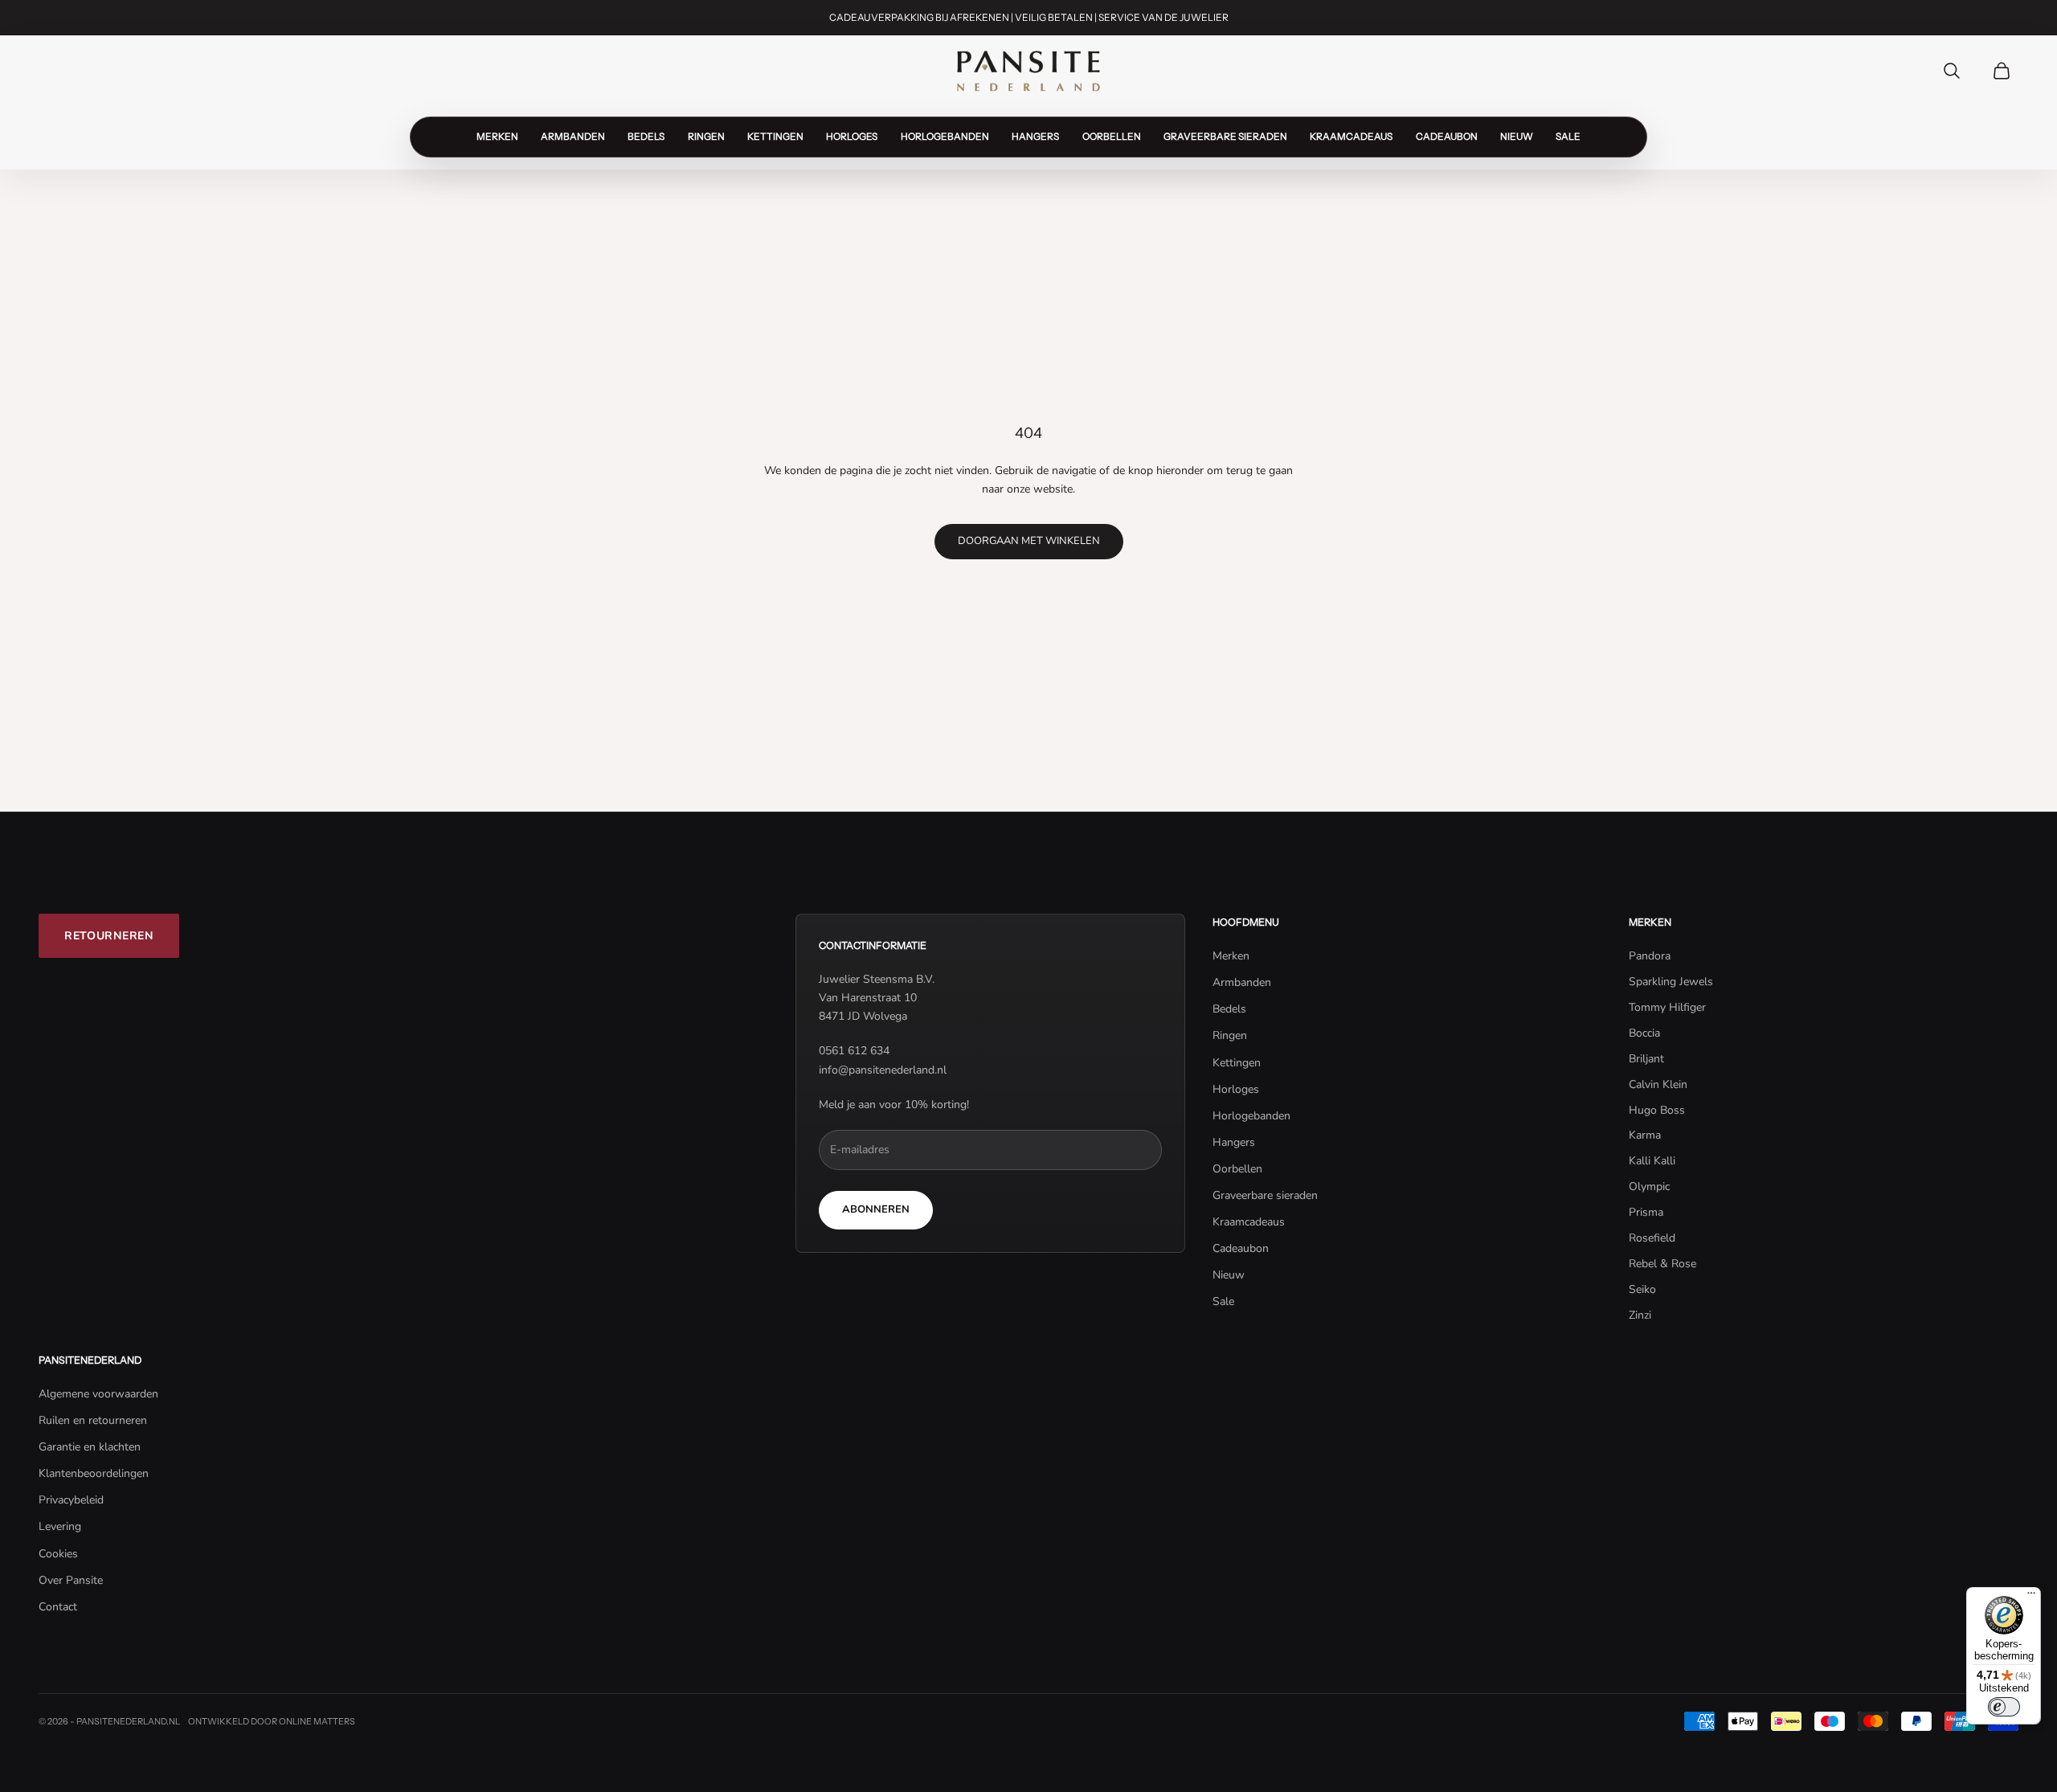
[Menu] (2031, 1597)
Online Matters (317, 1721)
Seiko (1642, 1289)
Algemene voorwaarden (98, 1394)
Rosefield (1652, 1238)
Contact (58, 1607)
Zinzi (1640, 1315)
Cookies (58, 1554)
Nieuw (1517, 137)
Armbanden (573, 137)
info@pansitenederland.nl (883, 1070)
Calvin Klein (1658, 1084)
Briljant (1646, 1059)
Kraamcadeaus (1351, 137)
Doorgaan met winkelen (1029, 541)
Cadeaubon (1447, 137)
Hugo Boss (1657, 1110)
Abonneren (876, 1209)
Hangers (1035, 137)
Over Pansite (71, 1580)
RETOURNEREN (109, 936)
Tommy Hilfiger (1667, 1007)
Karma (1645, 1135)
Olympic (1649, 1186)
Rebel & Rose (1662, 1264)
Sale (1568, 137)
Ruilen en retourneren (93, 1420)
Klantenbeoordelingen (94, 1473)
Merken (497, 137)
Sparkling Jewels (1671, 982)
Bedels (646, 137)
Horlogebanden (945, 137)
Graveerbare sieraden (1225, 137)
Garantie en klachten (90, 1447)
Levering (60, 1526)
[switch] (2004, 1707)
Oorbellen (1112, 137)
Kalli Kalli (1652, 1161)
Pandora (1650, 956)
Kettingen (775, 137)
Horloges (852, 137)
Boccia (1644, 1033)
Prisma (1646, 1212)
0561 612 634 (854, 1051)
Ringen (706, 137)
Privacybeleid (71, 1500)
